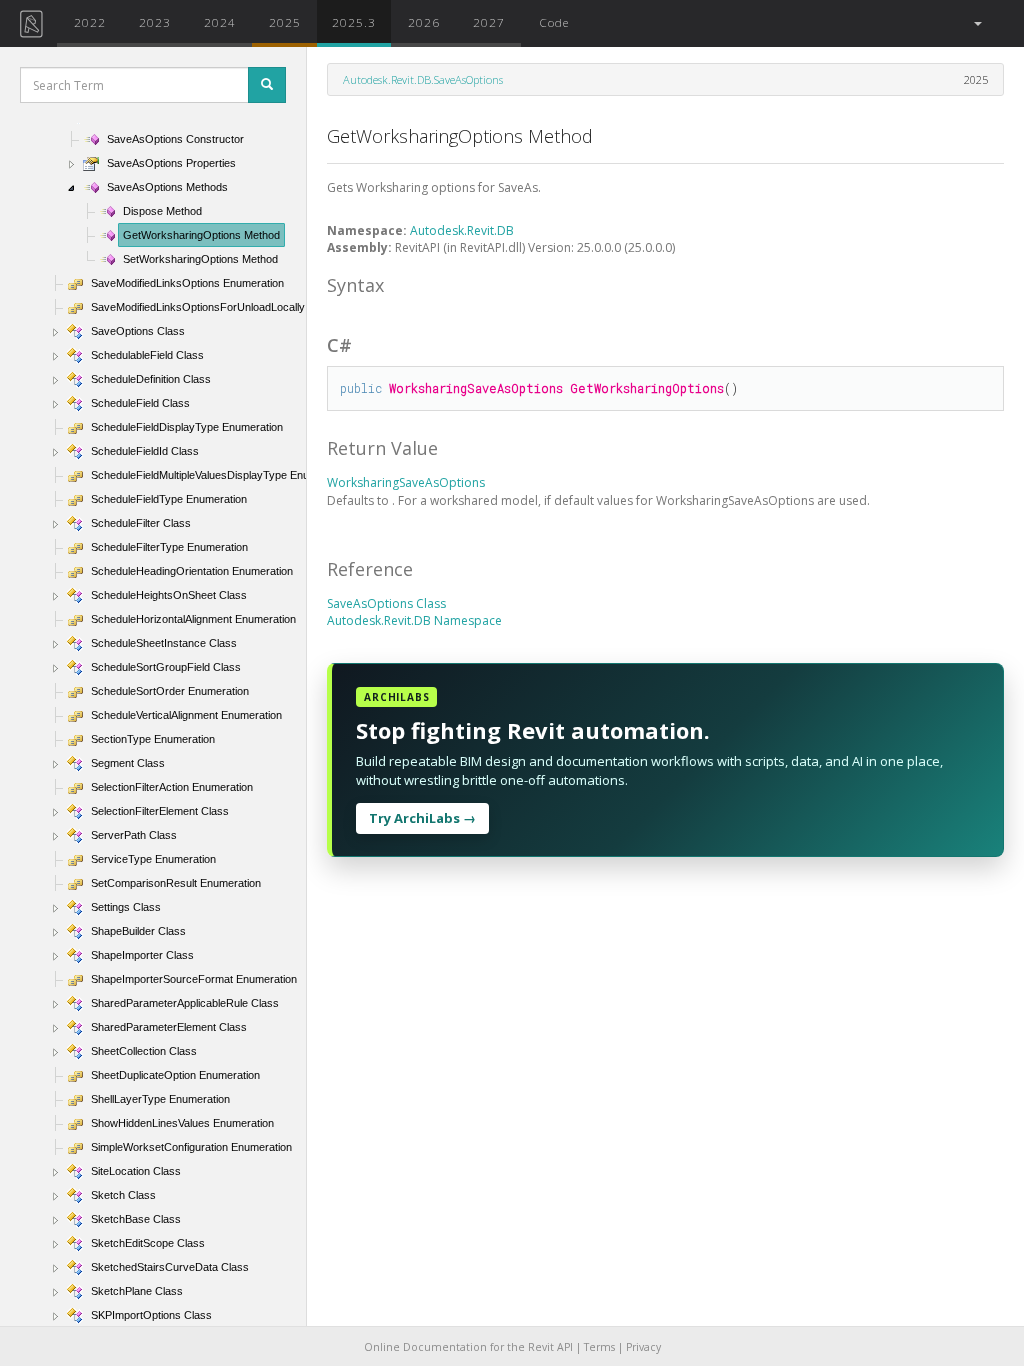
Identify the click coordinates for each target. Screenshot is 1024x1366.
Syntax (355, 285)
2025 (285, 22)
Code (554, 22)
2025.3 (354, 22)
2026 (424, 22)
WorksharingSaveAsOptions (406, 482)
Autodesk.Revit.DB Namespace (414, 620)
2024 (220, 22)
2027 (489, 22)
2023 (155, 22)
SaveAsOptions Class (386, 603)
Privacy (643, 1347)
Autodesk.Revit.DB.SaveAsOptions (423, 79)
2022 (90, 22)
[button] (976, 23)
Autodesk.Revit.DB (462, 230)
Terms (599, 1347)
